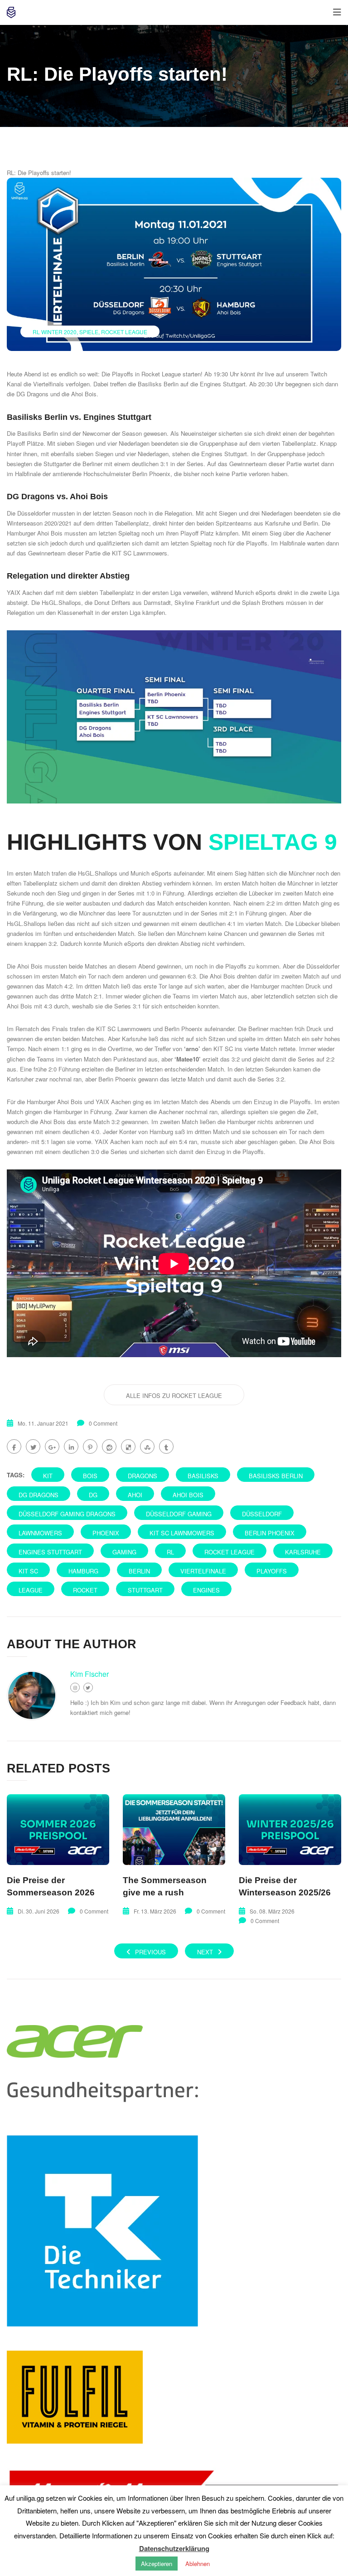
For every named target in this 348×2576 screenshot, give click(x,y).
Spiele (89, 332)
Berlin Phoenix (270, 1533)
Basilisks (203, 1476)
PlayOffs (272, 1571)
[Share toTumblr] (166, 1446)
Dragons (143, 1476)
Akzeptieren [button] (157, 2564)
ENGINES (206, 1590)
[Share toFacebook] (14, 1446)
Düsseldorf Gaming (179, 1514)
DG (93, 1495)
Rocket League (124, 332)
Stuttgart (145, 1590)
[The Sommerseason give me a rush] (174, 1830)
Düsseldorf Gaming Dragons (67, 1514)
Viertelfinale (203, 1571)
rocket (85, 1590)
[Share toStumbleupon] (147, 1446)
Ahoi (135, 1495)
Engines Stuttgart (50, 1552)
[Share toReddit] (109, 1446)
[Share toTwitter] (33, 1446)
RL (170, 1552)
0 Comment (103, 1423)
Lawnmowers (40, 1533)
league (31, 1590)
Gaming (124, 1552)
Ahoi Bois (188, 1495)
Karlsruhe (303, 1552)
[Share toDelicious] (128, 1446)
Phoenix (106, 1533)
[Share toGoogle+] (52, 1446)
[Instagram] (75, 1687)
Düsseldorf (262, 1514)
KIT (48, 1476)
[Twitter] (88, 1687)
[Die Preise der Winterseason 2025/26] (290, 1830)
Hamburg (83, 1571)
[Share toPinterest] (90, 1446)
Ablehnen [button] (198, 2564)
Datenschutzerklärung (174, 2548)
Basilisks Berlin (276, 1476)
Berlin (139, 1571)
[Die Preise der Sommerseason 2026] (58, 1830)
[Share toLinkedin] (71, 1446)
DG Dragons (39, 1495)
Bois (90, 1476)
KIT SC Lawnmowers (182, 1533)
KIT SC (28, 1571)
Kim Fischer (89, 1674)
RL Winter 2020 (55, 332)
